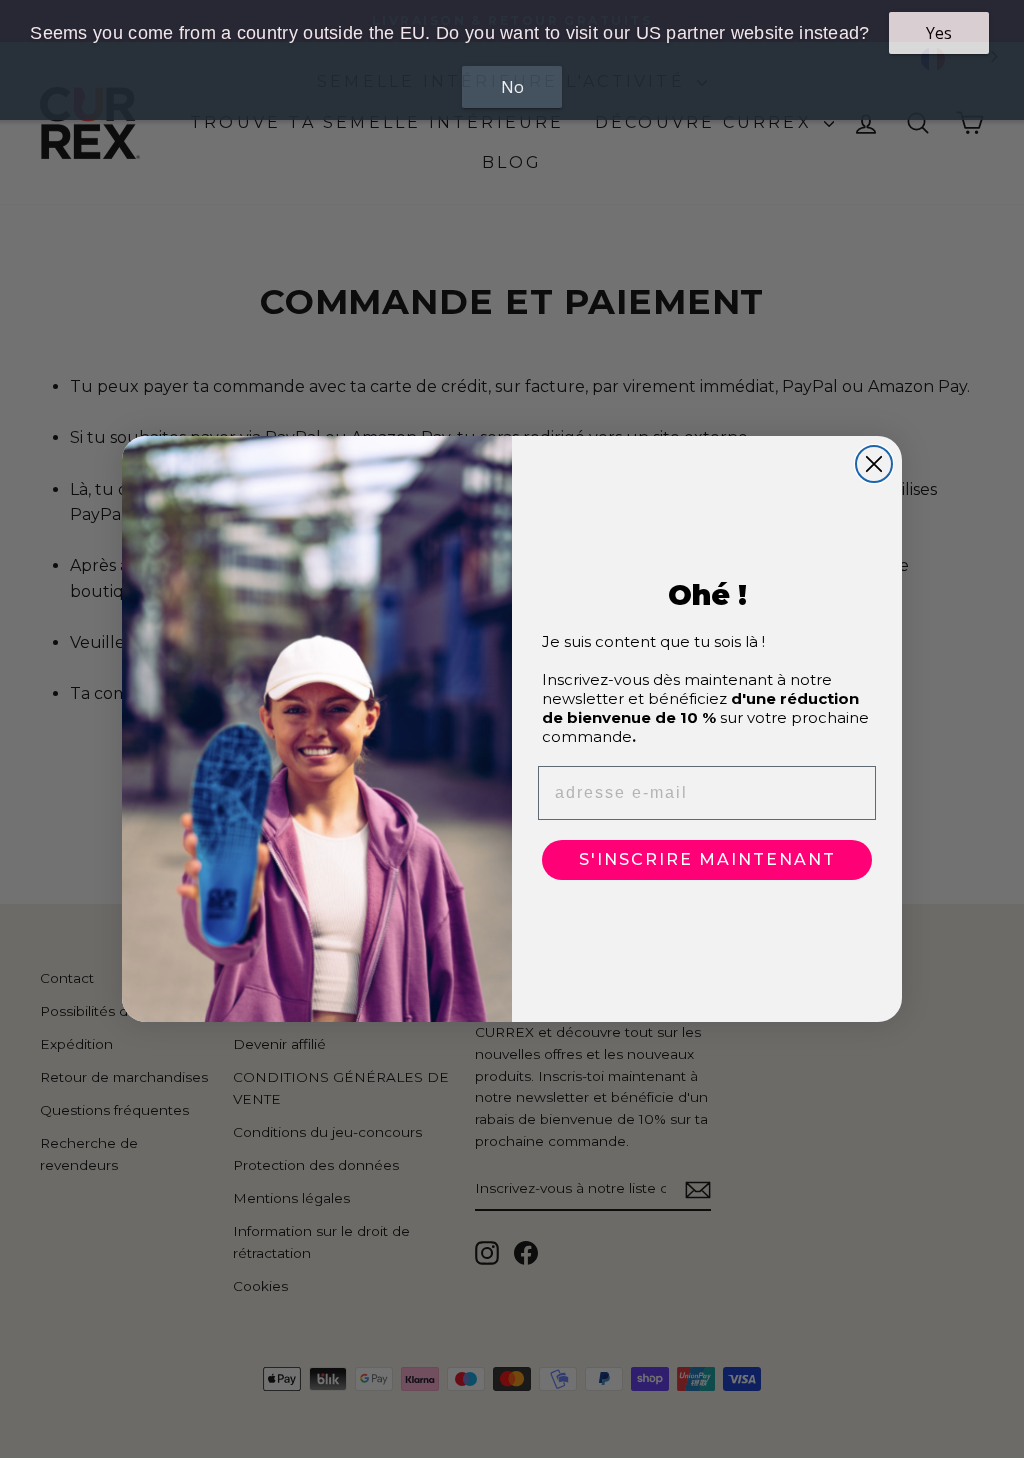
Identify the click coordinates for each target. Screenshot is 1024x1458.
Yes (939, 33)
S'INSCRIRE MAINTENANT (707, 859)
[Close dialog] (874, 464)
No (512, 87)
